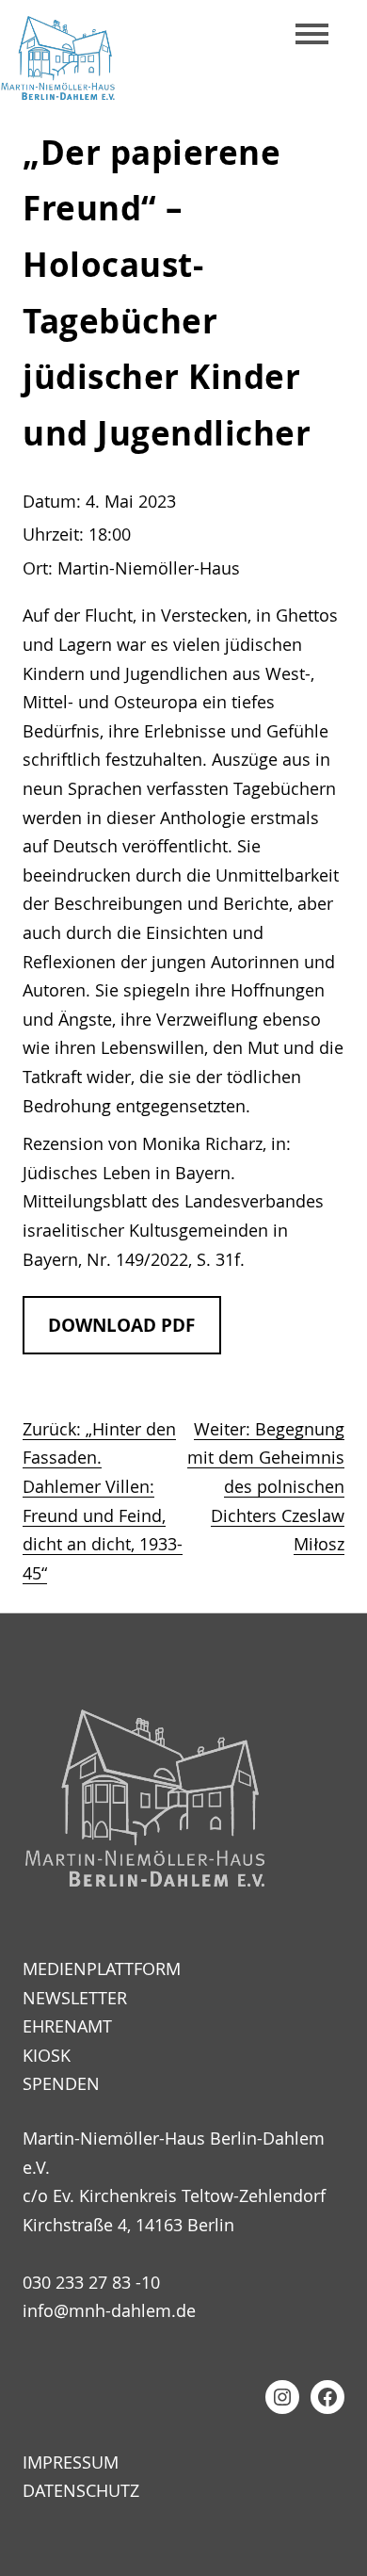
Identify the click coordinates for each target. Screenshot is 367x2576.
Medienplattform (102, 1968)
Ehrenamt (67, 2026)
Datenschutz (81, 2490)
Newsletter (75, 1998)
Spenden (61, 2083)
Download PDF (121, 1325)
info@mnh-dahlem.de (109, 2310)
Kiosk (47, 2055)
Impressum (71, 2462)
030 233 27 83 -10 (91, 2282)
